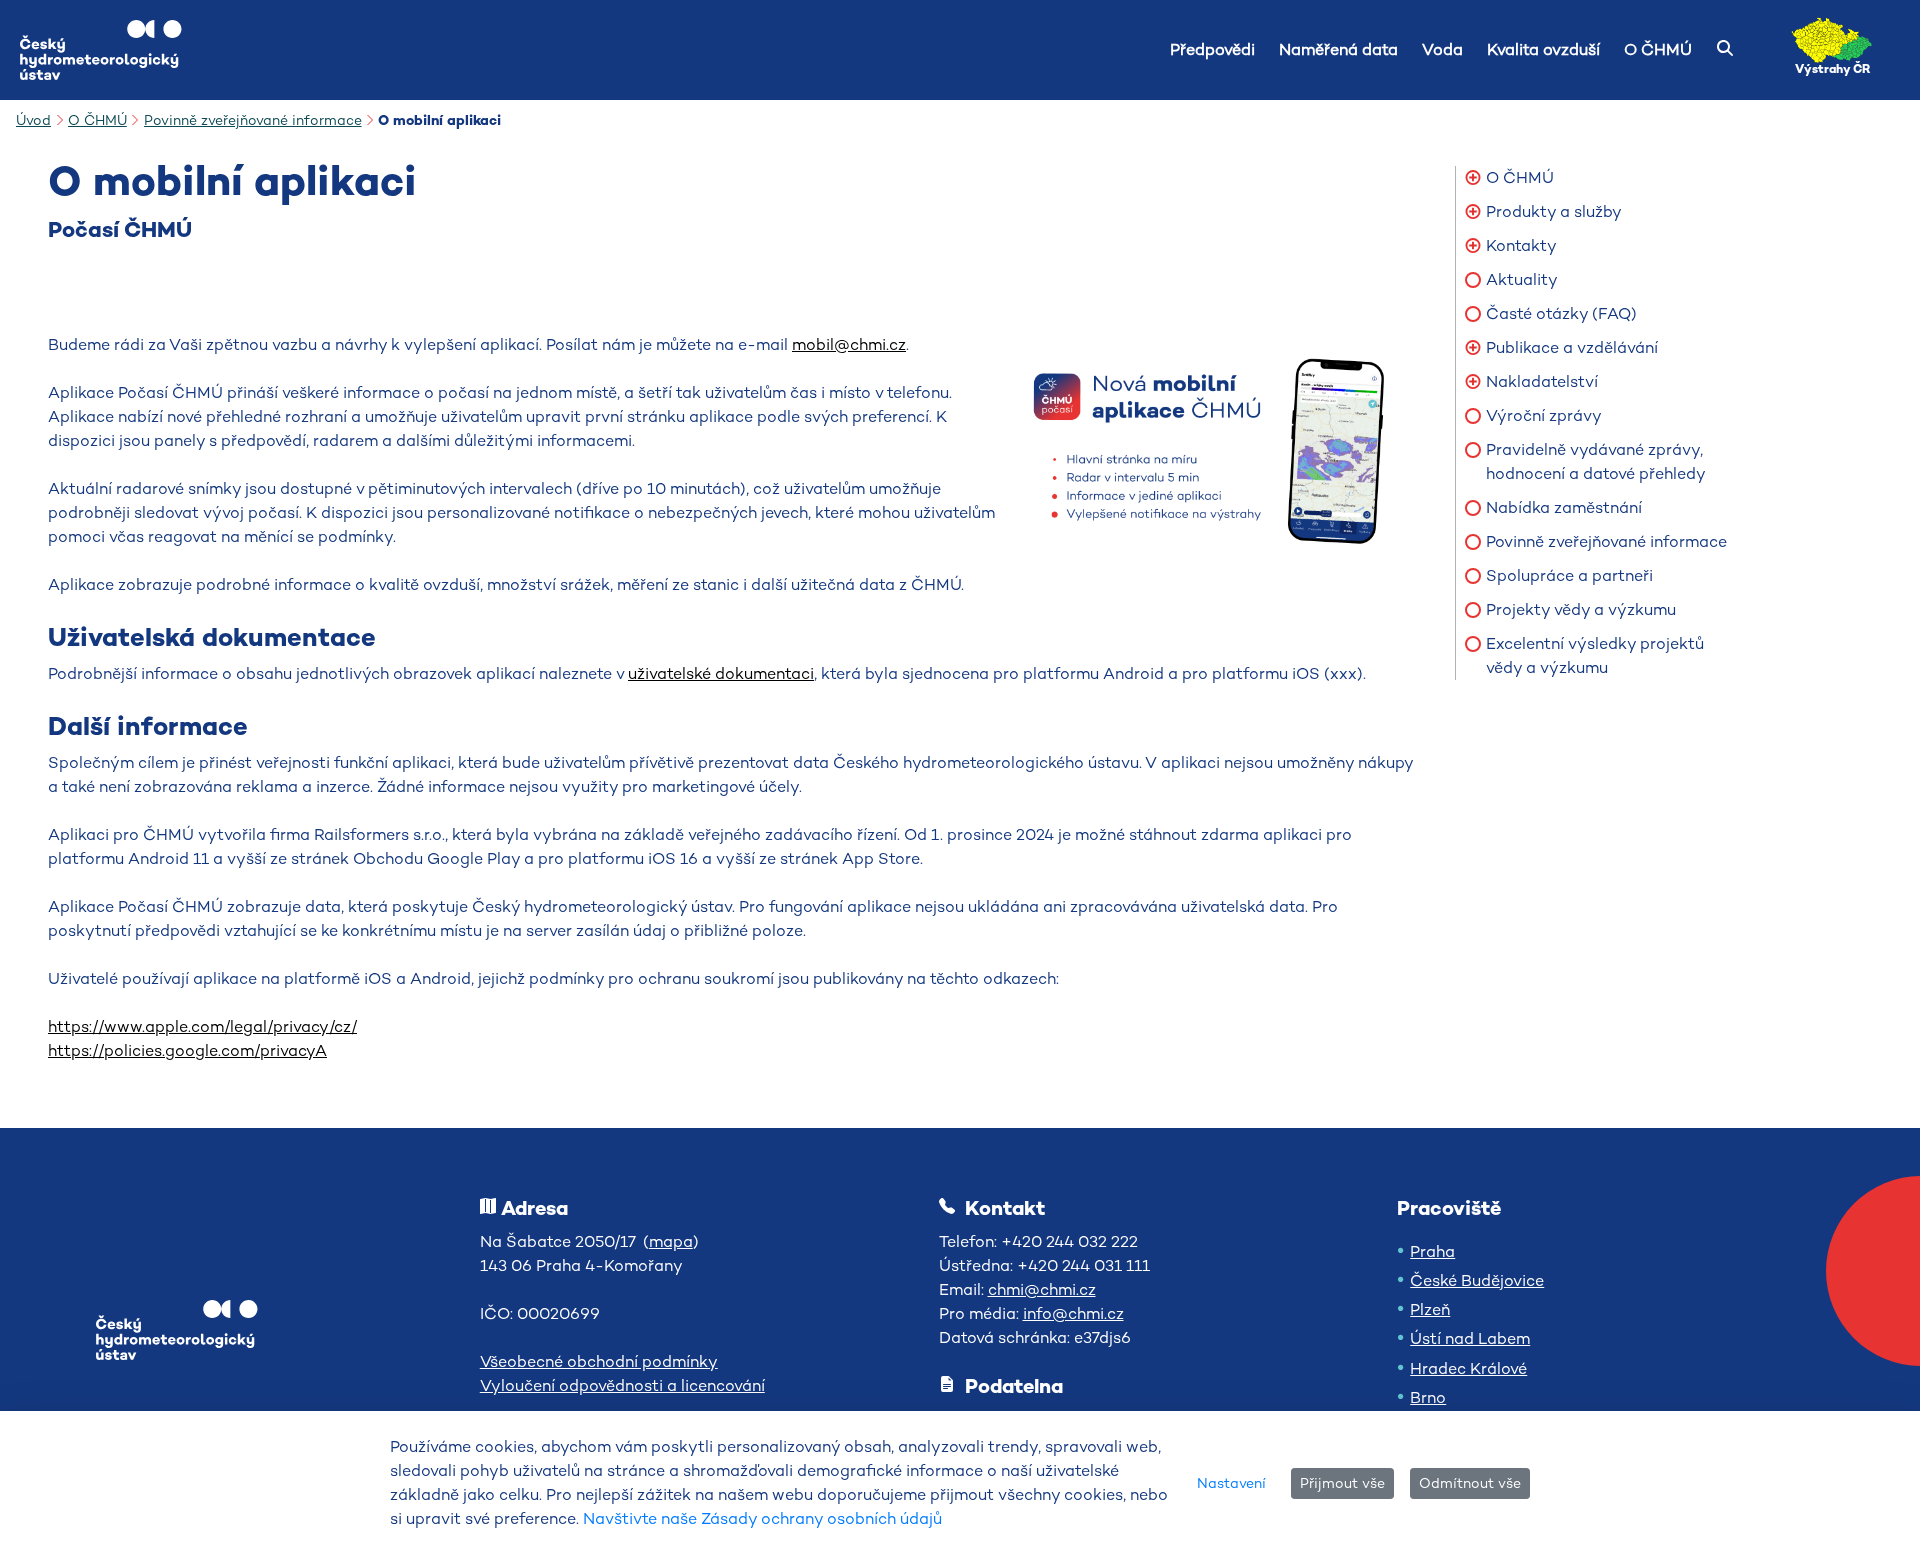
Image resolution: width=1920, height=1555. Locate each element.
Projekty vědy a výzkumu (1581, 609)
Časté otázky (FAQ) (1561, 313)
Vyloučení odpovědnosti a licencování (622, 1385)
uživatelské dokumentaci (721, 673)
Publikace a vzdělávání (1572, 347)
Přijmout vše (1342, 1483)
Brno (1428, 1397)
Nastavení (1231, 1483)
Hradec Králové (1468, 1368)
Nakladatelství (1542, 381)
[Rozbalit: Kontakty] (1473, 246)
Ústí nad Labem (1470, 1338)
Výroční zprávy (1544, 415)
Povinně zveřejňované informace (1606, 541)
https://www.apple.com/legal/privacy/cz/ (202, 1026)
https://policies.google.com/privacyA (187, 1050)
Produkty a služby (1554, 211)
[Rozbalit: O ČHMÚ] (1473, 178)
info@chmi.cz (1073, 1313)
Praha (1432, 1251)
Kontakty (1521, 245)
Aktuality (1522, 279)
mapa (671, 1241)
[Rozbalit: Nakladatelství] (1473, 382)
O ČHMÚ (1520, 177)
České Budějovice (1477, 1280)
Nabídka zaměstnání (1564, 507)
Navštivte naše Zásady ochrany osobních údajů (762, 1518)
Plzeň (1430, 1309)
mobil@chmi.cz (849, 344)
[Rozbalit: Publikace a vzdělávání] (1473, 348)
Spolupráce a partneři (1569, 575)
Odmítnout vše (1470, 1483)
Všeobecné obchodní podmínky (599, 1361)
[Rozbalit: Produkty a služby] (1473, 212)
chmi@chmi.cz (1042, 1289)
